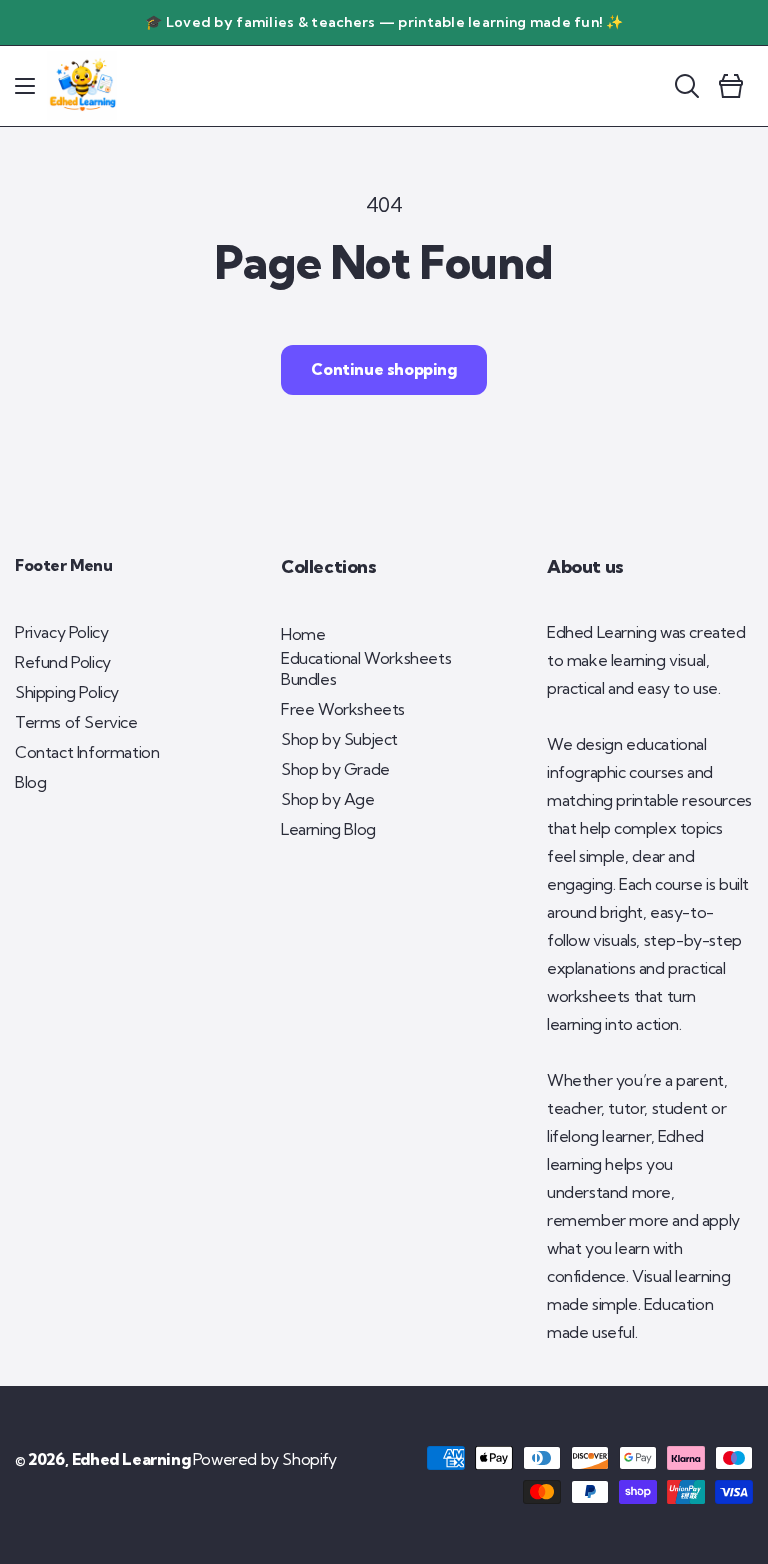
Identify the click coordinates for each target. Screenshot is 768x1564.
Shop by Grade (335, 769)
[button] (25, 86)
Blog (30, 782)
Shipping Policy (67, 692)
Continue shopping (383, 369)
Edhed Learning (131, 1459)
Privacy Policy (61, 632)
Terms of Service (76, 722)
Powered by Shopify (265, 1459)
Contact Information (87, 752)
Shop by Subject (339, 739)
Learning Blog (328, 829)
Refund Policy (63, 662)
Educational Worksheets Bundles (366, 668)
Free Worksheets (343, 709)
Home (303, 634)
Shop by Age (328, 799)
